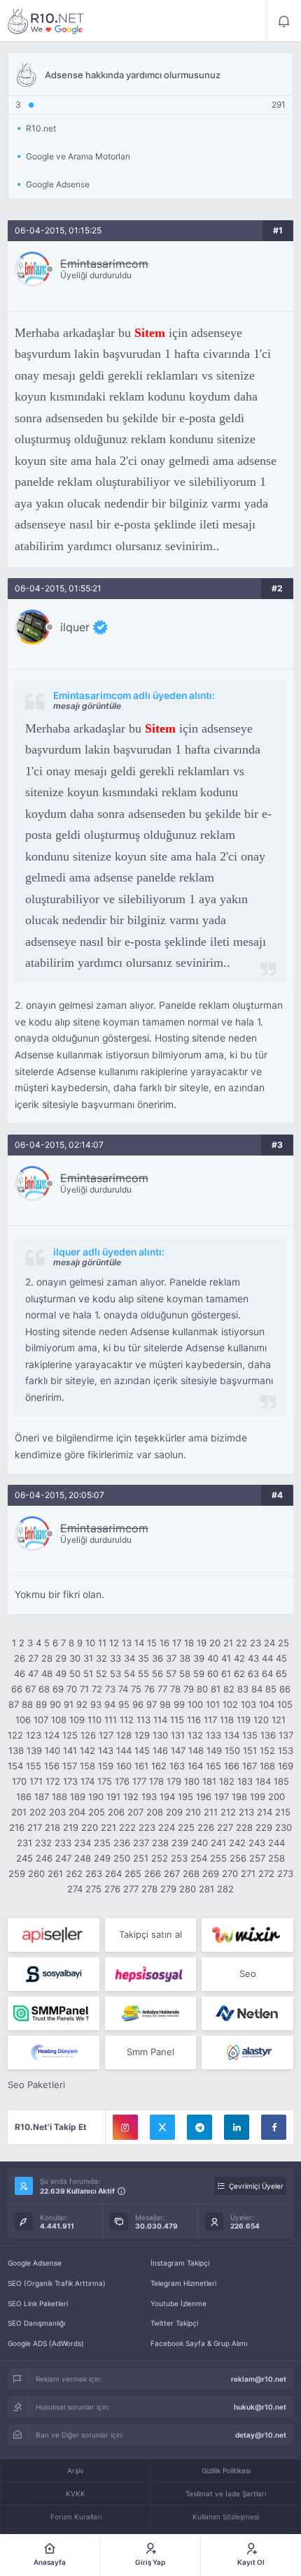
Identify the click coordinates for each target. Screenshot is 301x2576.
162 (159, 1766)
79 (189, 1689)
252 (160, 1858)
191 (113, 1797)
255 (218, 1858)
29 (61, 1658)
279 (168, 1889)
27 (33, 1658)
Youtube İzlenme (178, 2303)
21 (228, 1643)
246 (44, 1858)
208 (155, 1812)
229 (264, 1827)
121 (279, 1720)
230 (283, 1827)
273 (285, 1873)
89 (41, 1704)
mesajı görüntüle (87, 706)
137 (286, 1735)
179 (174, 1781)
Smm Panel (150, 2052)
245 (24, 1858)
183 (245, 1781)
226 (206, 1827)
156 (52, 1766)
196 (204, 1797)
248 (83, 1858)
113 (143, 1720)
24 (269, 1643)
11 (102, 1643)
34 (129, 1658)
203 (57, 1812)
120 (261, 1720)
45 (281, 1658)
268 (191, 1873)
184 (263, 1781)
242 (237, 1843)
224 (167, 1827)
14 (139, 1643)
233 (63, 1843)
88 (27, 1704)
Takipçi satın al (150, 1934)
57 (171, 1674)
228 (244, 1827)
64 (267, 1674)
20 (215, 1643)
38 (185, 1658)
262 (74, 1873)
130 (160, 1735)
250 (122, 1858)
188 (59, 1797)
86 (285, 1689)
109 (77, 1720)
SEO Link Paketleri (38, 2303)
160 (124, 1766)
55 (143, 1674)
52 (101, 1674)
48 (47, 1674)
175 (105, 1781)
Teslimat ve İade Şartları (226, 2494)
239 (180, 1843)
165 (213, 1766)
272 (266, 1873)
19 (202, 1643)
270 (230, 1873)
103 (248, 1704)
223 (147, 1827)
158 (87, 1766)
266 (153, 1873)
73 (110, 1689)
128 (124, 1735)
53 (115, 1674)
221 (108, 1827)
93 (96, 1704)
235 (102, 1843)
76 (149, 1689)
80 (202, 1689)
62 (239, 1674)
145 (142, 1750)
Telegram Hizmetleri (183, 2283)
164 (195, 1766)
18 (189, 1643)
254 (199, 1858)
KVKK (76, 2494)
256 (238, 1858)
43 (253, 1658)
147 (178, 1750)
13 (127, 1643)
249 (102, 1858)
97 (152, 1704)
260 (36, 1873)
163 (177, 1766)
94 (110, 1704)
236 (122, 1843)
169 (286, 1766)
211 (211, 1812)
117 (210, 1720)
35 (143, 1658)
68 (44, 1689)
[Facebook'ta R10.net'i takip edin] (274, 2127)
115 (177, 1720)
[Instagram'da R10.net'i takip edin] (125, 2127)
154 (15, 1766)
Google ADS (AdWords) (46, 2343)
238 (160, 1843)
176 (122, 1781)
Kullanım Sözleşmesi (226, 2517)
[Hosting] (247, 2013)
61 (226, 1674)
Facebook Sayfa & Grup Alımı (199, 2343)
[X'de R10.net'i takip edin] (162, 2127)
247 (63, 1858)
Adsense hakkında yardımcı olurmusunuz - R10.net (46, 21)
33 (115, 1658)
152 (267, 1750)
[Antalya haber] (151, 2013)
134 (232, 1735)
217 (35, 1827)
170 (19, 1781)
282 (225, 1889)
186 (24, 1797)
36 (157, 1658)
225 (186, 1827)
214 (265, 1812)
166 (232, 1766)
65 (281, 1674)
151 (250, 1750)
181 (209, 1781)
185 (281, 1781)
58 (185, 1674)
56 (157, 1674)
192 (131, 1797)
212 (228, 1812)
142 (87, 1750)
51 (88, 1674)
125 (70, 1735)
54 (129, 1674)
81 (216, 1689)
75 (136, 1689)
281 (206, 1889)
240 (199, 1843)
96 (138, 1704)
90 (55, 1704)
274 (75, 1889)
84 (257, 1689)
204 (77, 1812)
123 (34, 1735)
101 (213, 1704)
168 (267, 1766)
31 (88, 1658)
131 (178, 1735)
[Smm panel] (54, 2013)
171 (36, 1781)
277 (131, 1889)
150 (232, 1750)
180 (192, 1781)
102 (230, 1704)
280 (188, 1889)
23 (255, 1643)
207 (135, 1812)
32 (101, 1658)
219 (71, 1827)
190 (96, 1797)
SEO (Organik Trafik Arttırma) (57, 2283)
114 (160, 1720)
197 (222, 1797)
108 (59, 1720)
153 (286, 1750)
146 (160, 1750)
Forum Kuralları (76, 2517)
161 (141, 1766)
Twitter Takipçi (174, 2323)
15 (152, 1643)
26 (20, 1658)
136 (268, 1735)
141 (70, 1750)
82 (229, 1689)
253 (179, 1858)
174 (87, 1781)
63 (253, 1674)
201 (19, 1812)
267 (172, 1873)
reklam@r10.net (259, 2379)
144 (124, 1750)
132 (195, 1735)
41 (226, 1658)
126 (88, 1735)
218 (52, 1827)
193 (149, 1797)
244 (276, 1843)
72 (97, 1689)
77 (162, 1689)
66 (17, 1689)
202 (38, 1812)
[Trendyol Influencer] (247, 1935)
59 (199, 1674)
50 (75, 1674)
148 (196, 1750)
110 (94, 1720)
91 (69, 1704)
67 (30, 1689)
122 (15, 1735)
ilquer (75, 627)
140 (52, 1750)
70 (72, 1689)
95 (124, 1704)
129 (142, 1735)
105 (285, 1704)
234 (83, 1843)
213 (246, 1812)
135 (250, 1735)
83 (243, 1689)
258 (276, 1858)
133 (213, 1735)
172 (53, 1781)
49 (61, 1674)
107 (41, 1720)
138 (16, 1750)
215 (283, 1812)
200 (276, 1797)
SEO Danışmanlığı (36, 2323)
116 (194, 1720)
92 (82, 1704)
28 (47, 1658)
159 (106, 1766)
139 (34, 1750)
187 (42, 1797)
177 (139, 1781)
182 (227, 1781)
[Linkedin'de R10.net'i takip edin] (237, 2127)
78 (175, 1689)
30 (75, 1658)
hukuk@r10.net (260, 2407)
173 (70, 1781)
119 (244, 1720)
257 (257, 1858)
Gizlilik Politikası (226, 2470)
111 (111, 1720)
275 (93, 1889)
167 (250, 1766)
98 (165, 1704)
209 (174, 1812)
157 (70, 1766)
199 (258, 1797)
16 (164, 1643)
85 (271, 1689)
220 (90, 1827)
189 (78, 1797)
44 (267, 1658)
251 (141, 1858)
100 (195, 1704)
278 (149, 1889)
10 (90, 1643)
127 (106, 1735)
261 (55, 1873)
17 (177, 1643)
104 (267, 1704)
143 (106, 1750)
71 (84, 1689)
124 (52, 1735)
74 (123, 1689)
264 (113, 1873)
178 (156, 1781)
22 (241, 1643)
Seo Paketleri (36, 2085)
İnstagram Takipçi (180, 2263)
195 (185, 1797)
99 (179, 1704)
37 (171, 1658)
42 (239, 1658)
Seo (248, 1973)
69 (58, 1689)
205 (97, 1812)
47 (33, 1674)
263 (94, 1873)
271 (248, 1873)
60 (213, 1674)
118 (227, 1720)
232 (43, 1843)
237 (141, 1843)
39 (199, 1658)
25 (283, 1643)
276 (112, 1889)
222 (127, 1827)
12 (114, 1643)
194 (167, 1797)
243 (257, 1843)
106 (23, 1720)
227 (225, 1827)
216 (17, 1827)
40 (213, 1658)
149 (214, 1750)
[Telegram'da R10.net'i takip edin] (199, 2127)
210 (193, 1812)
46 (20, 1674)
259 (17, 1873)
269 (211, 1873)
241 (218, 1843)
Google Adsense (35, 2263)
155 (34, 1766)
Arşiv (76, 2470)
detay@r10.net (261, 2435)
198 (239, 1797)
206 (116, 1812)
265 (133, 1873)
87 (14, 1704)
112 (127, 1720)
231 (24, 1843)
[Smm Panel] (54, 1935)
